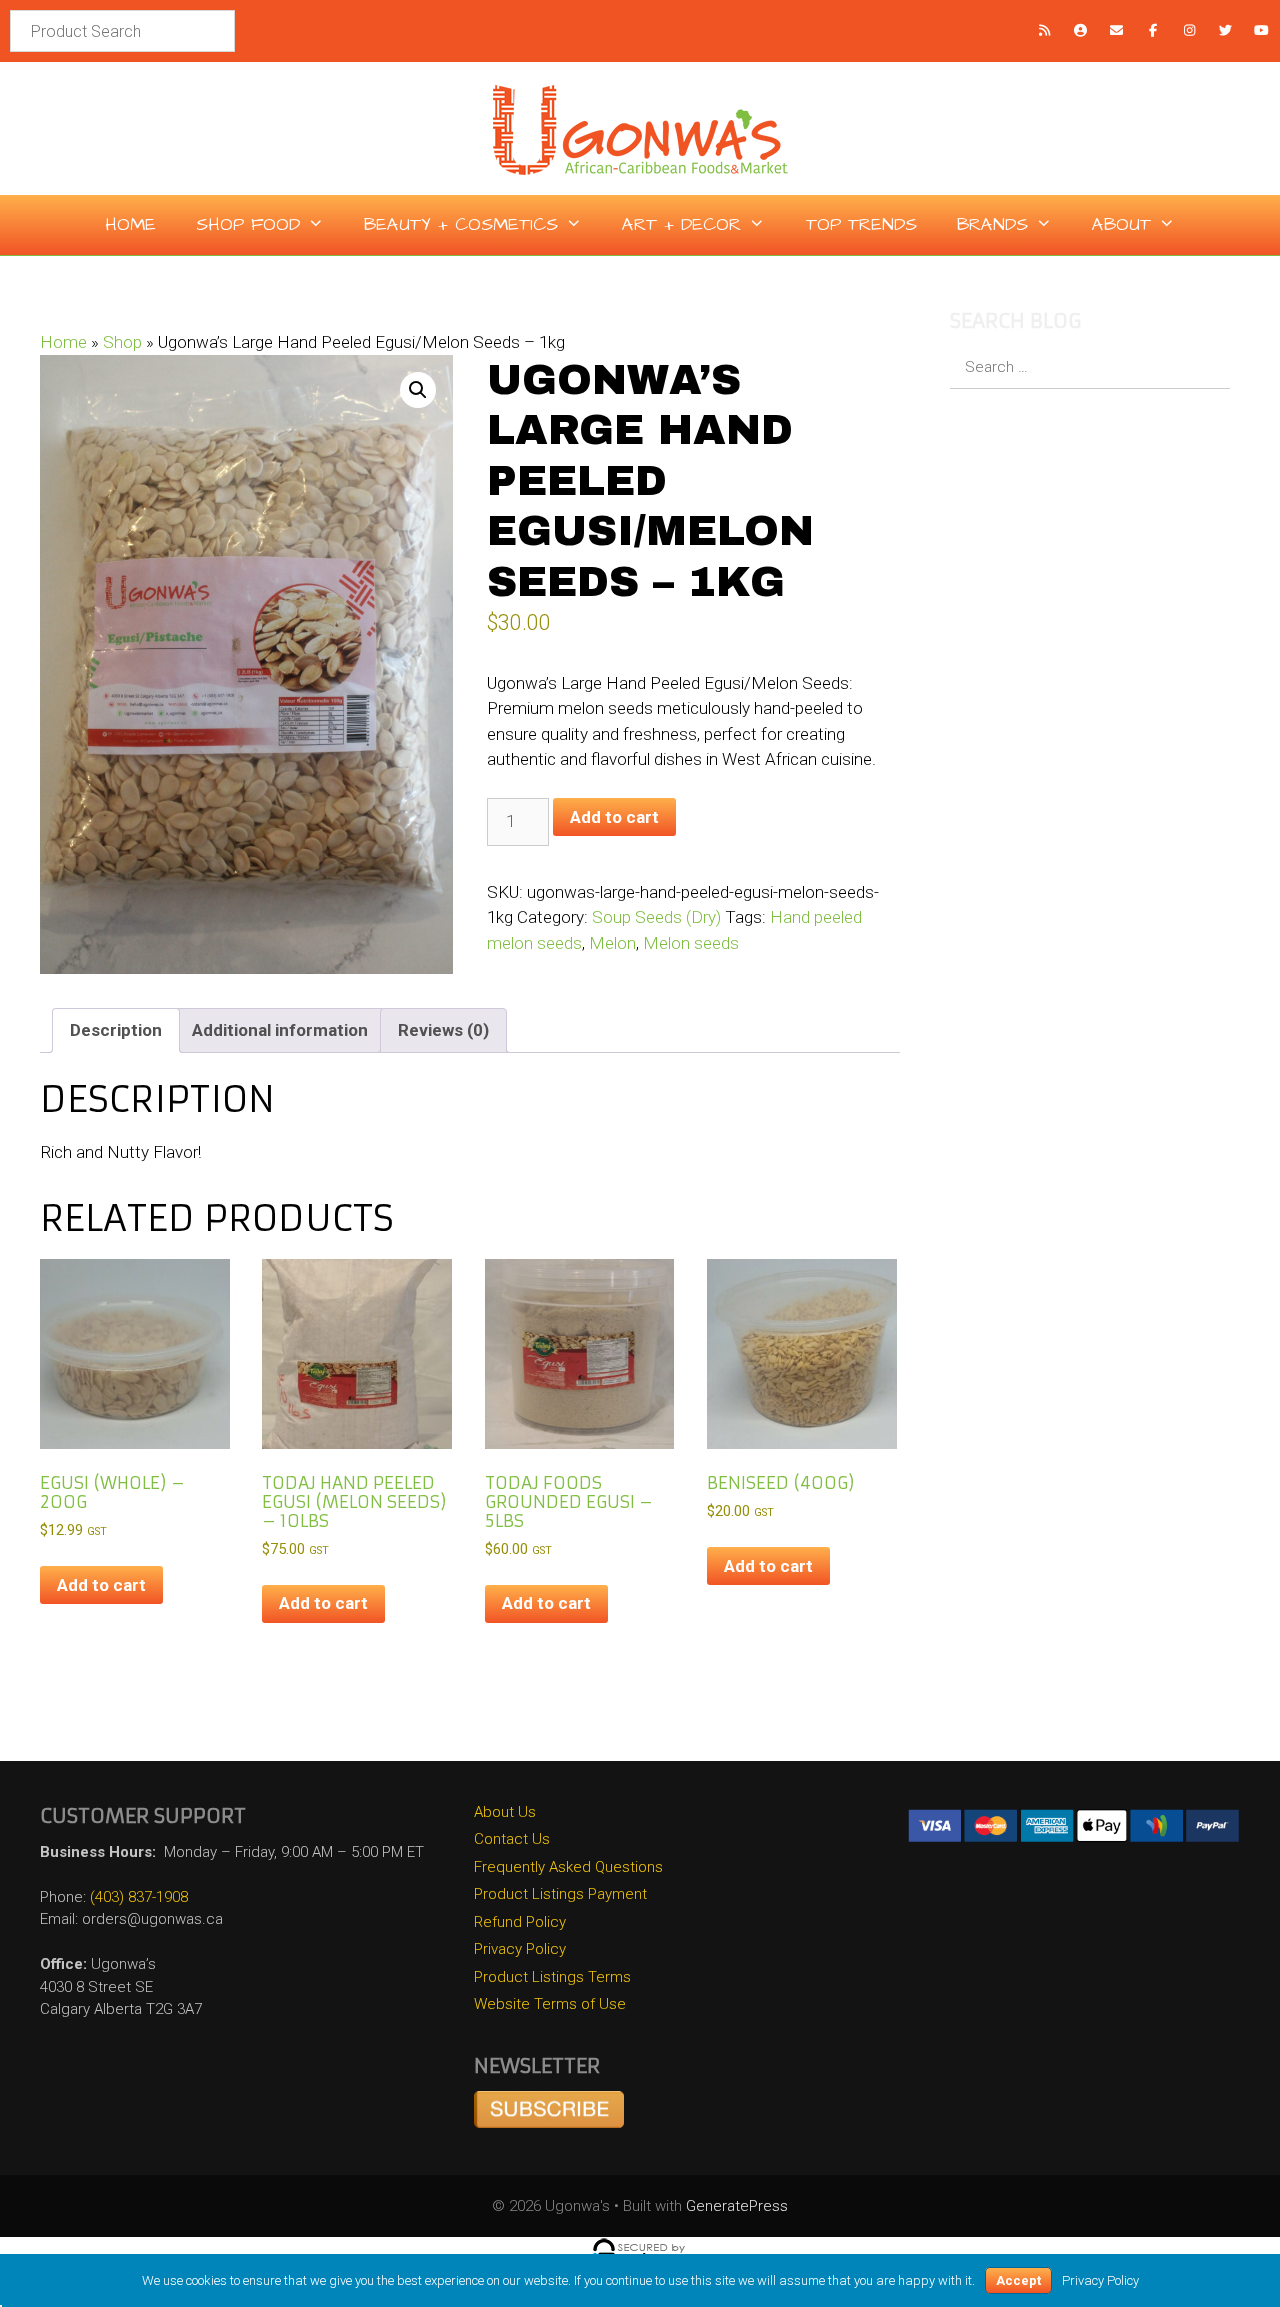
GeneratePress (737, 2206)
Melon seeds (691, 943)
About (1121, 224)
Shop (122, 342)
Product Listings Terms (552, 1977)
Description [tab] (116, 1030)
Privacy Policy (520, 1949)
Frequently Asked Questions (568, 1867)
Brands (992, 224)
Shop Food (248, 224)
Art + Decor (681, 224)
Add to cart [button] (101, 1585)
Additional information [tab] (280, 1030)
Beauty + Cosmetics (461, 224)
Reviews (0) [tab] (443, 1030)
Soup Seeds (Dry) (656, 917)
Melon (612, 943)
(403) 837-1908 (139, 1897)
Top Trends (861, 224)
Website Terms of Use (550, 2004)
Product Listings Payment (560, 1894)
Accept (1018, 2280)
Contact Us (512, 1839)
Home (130, 224)
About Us (505, 1812)
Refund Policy (520, 1922)
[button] (418, 390)
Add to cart (614, 817)
